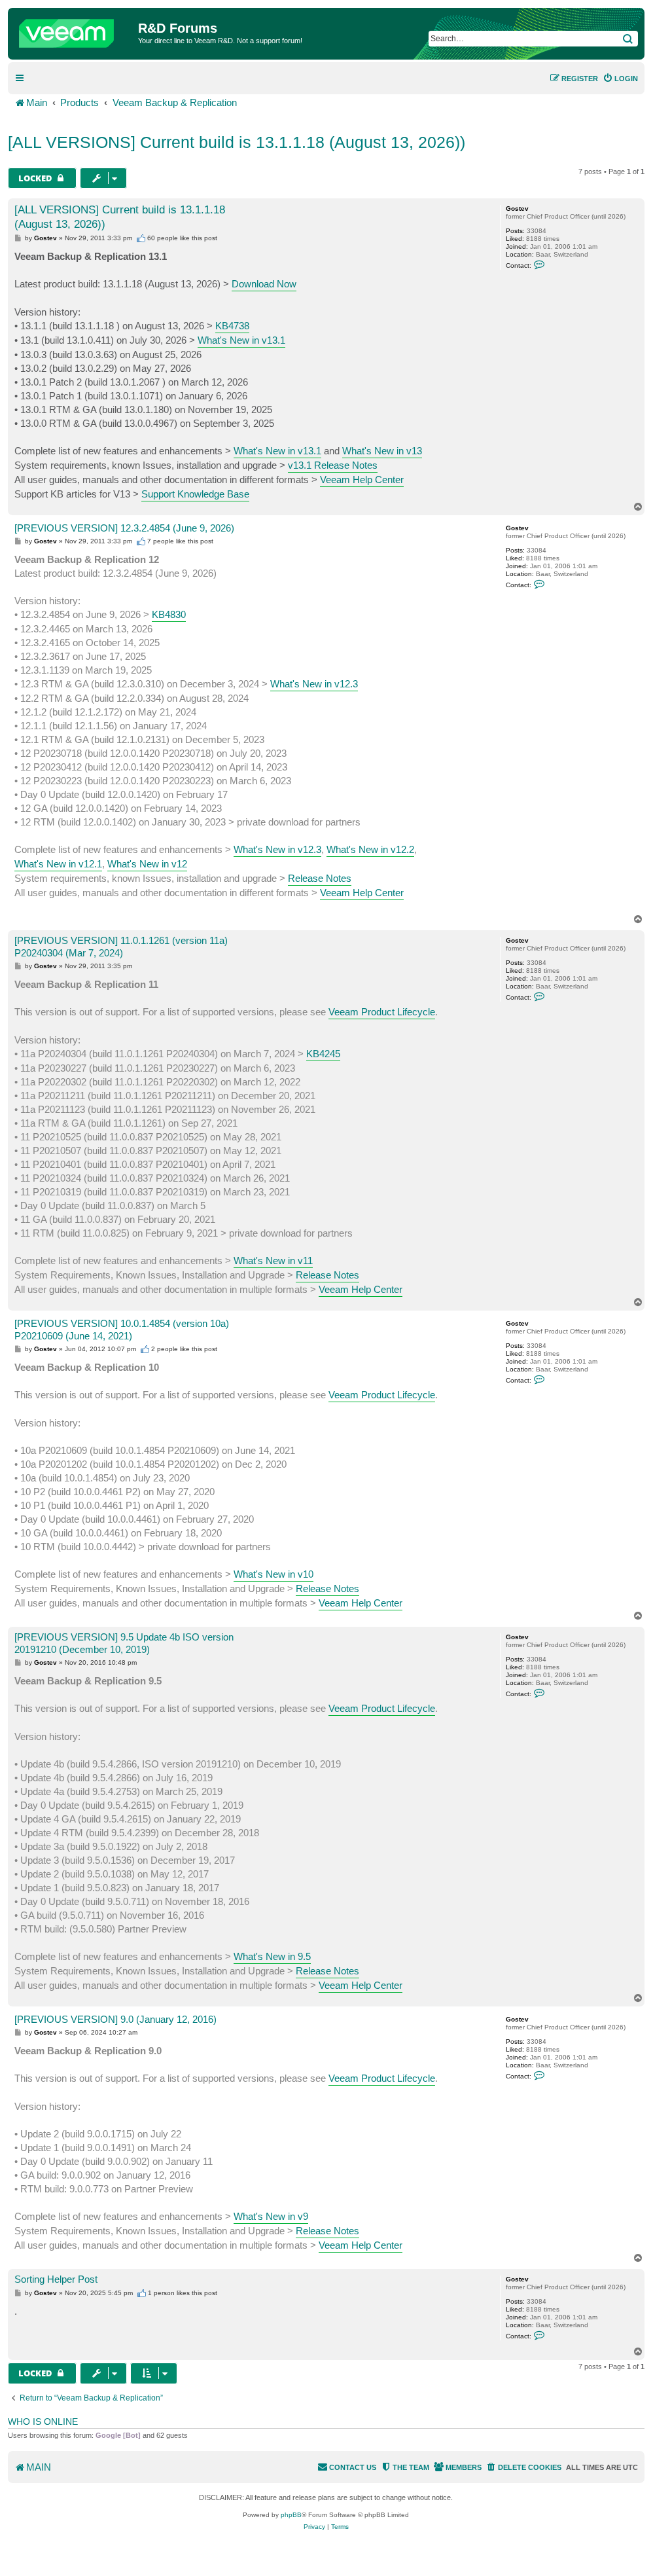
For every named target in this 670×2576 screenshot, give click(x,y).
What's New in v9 (271, 2216)
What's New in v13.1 (241, 340)
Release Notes (320, 878)
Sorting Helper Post (56, 2279)
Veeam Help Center (362, 480)
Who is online (43, 2422)
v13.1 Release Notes (333, 465)
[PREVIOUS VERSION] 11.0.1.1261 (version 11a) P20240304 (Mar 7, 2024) (121, 947)
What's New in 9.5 (272, 1956)
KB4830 (169, 614)
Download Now (264, 284)
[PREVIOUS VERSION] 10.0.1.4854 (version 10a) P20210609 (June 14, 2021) (122, 1330)
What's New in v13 (382, 451)
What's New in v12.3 (314, 684)
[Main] (75, 30)
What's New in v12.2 (370, 849)
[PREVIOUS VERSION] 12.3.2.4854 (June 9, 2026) (124, 528)
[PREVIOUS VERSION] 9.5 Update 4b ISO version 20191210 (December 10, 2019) (124, 1643)
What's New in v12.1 (58, 864)
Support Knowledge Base (195, 494)
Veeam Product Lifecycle (382, 1012)
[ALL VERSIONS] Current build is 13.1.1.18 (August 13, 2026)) (237, 142)
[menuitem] (620, 79)
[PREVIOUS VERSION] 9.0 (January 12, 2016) (115, 2019)
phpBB (291, 2515)
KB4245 (323, 1054)
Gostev (517, 209)
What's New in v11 (273, 1261)
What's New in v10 (273, 1574)
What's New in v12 (147, 864)
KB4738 (232, 326)
